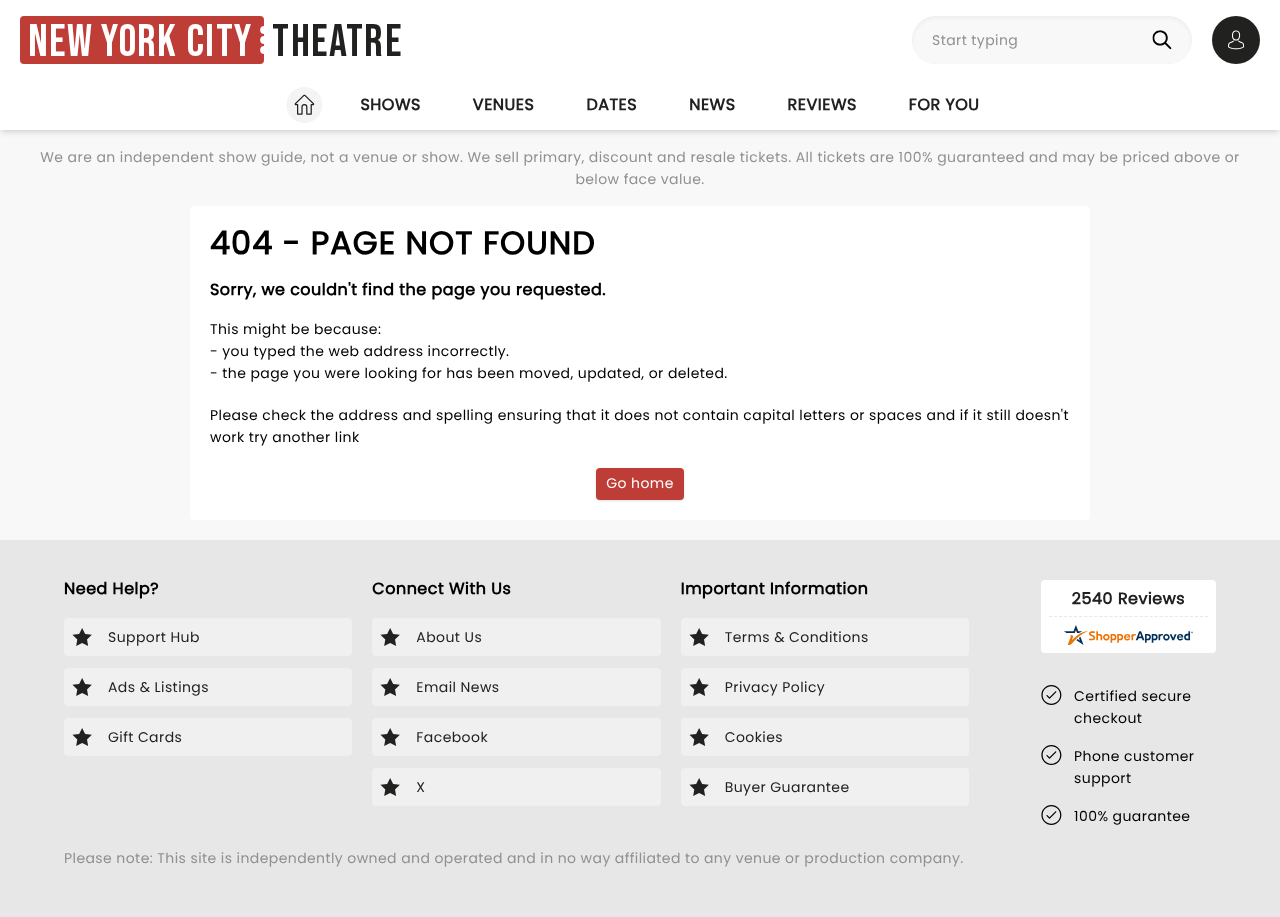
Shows (390, 104)
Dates (611, 104)
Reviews (822, 104)
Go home (640, 483)
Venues (504, 104)
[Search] (1166, 40)
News (712, 104)
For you (944, 104)
